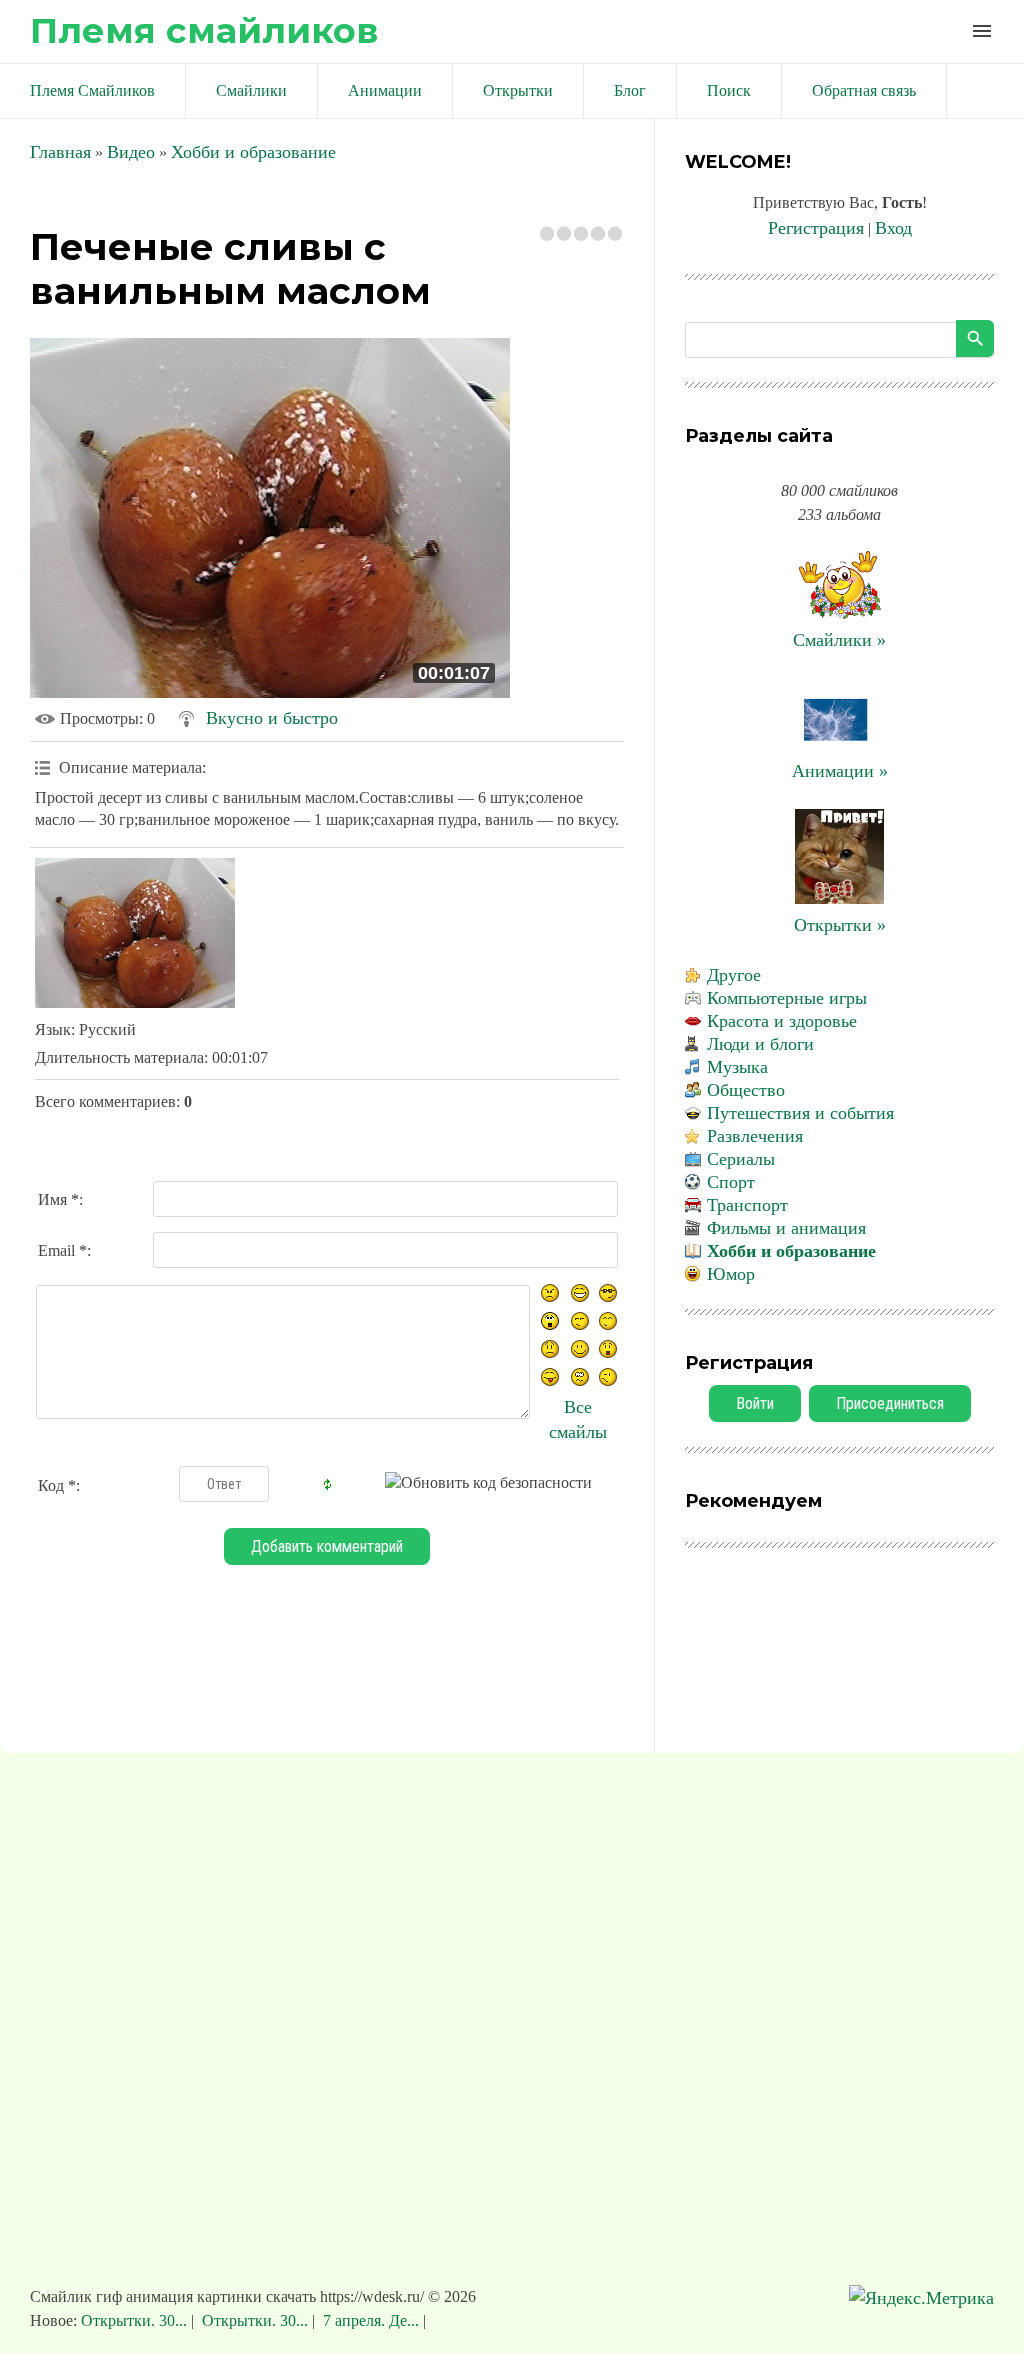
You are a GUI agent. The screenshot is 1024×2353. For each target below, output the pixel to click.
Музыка (737, 1067)
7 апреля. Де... (371, 2320)
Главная (60, 152)
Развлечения (755, 1136)
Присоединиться (890, 1403)
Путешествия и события (800, 1113)
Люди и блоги (760, 1044)
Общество (746, 1090)
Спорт (731, 1182)
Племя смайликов (204, 30)
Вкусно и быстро (272, 718)
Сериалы (741, 1159)
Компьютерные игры (787, 998)
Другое (734, 975)
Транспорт (747, 1205)
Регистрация (816, 228)
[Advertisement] (512, 2029)
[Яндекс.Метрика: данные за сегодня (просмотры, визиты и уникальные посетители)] (921, 2298)
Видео (131, 152)
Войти (755, 1403)
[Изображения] (135, 933)
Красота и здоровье (782, 1021)
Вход (893, 228)
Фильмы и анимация (786, 1228)
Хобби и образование (253, 152)
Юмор (731, 1274)
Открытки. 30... (136, 2320)
